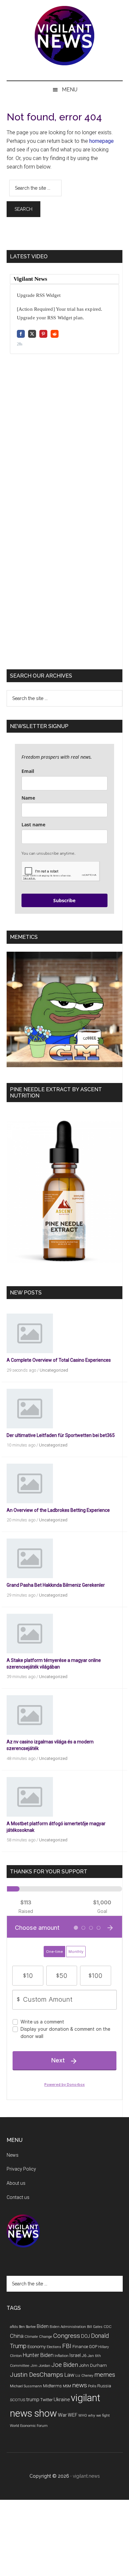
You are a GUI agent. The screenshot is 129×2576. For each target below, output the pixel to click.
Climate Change (38, 2337)
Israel (75, 2355)
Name (28, 798)
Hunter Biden (38, 2355)
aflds (14, 2327)
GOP (93, 2347)
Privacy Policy (21, 2169)
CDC (107, 2327)
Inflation (62, 2356)
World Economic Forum (29, 2426)
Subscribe (64, 900)
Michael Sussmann (26, 2386)
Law (69, 2375)
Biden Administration (68, 2327)
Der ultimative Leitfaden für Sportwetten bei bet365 (61, 1435)
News (13, 2155)
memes (105, 2375)
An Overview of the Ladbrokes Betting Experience (58, 1510)
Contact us (18, 2197)
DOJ (86, 2336)
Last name (33, 825)
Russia (104, 2386)
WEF (73, 2415)
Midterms (52, 2386)
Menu (70, 90)
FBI (67, 2346)
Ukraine (62, 2400)
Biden (43, 2326)
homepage (102, 141)
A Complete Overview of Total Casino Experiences (59, 1360)
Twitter (46, 2400)
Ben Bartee (27, 2327)
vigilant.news (86, 2476)
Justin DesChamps (37, 2375)
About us (16, 2183)
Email (28, 771)
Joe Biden (65, 2365)
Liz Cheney (84, 2376)
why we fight (99, 2415)
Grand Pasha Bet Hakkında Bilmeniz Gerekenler (56, 1585)
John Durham (93, 2365)
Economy (37, 2347)
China (17, 2336)
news (80, 2385)
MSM (67, 2386)
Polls (92, 2386)
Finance (80, 2347)
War (62, 2415)
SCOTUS (18, 2400)
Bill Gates (95, 2327)
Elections (54, 2347)
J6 (84, 2355)
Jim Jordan (40, 2366)
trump (33, 2400)
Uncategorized (54, 1370)
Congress (67, 2336)
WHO (83, 2416)
